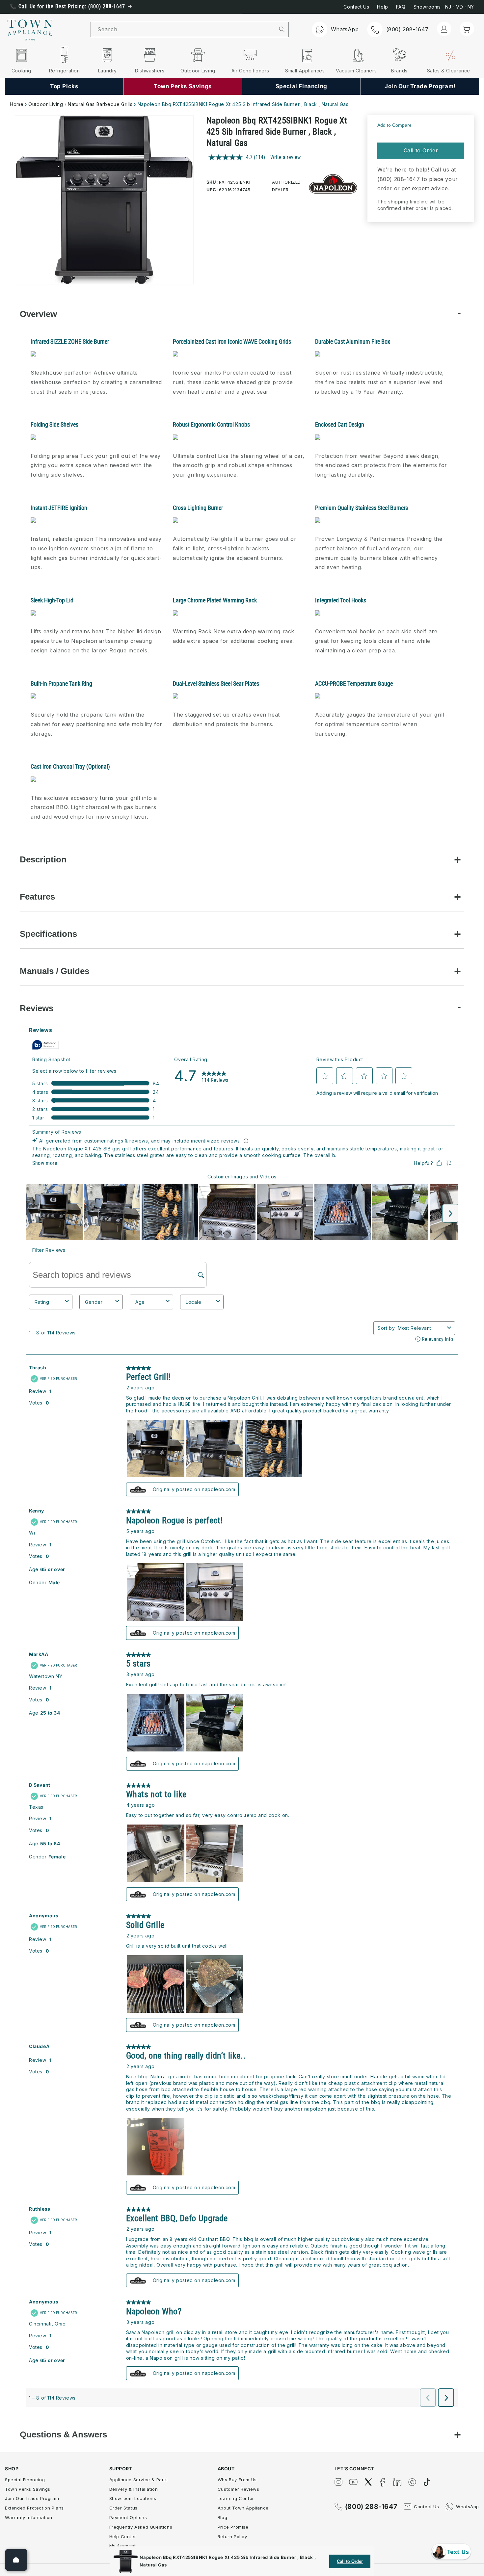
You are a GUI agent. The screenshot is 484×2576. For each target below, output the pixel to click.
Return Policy (232, 2537)
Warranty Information (29, 2517)
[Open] (16, 2560)
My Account (123, 2546)
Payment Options (128, 2517)
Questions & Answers (63, 2434)
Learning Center (236, 2498)
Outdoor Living (46, 104)
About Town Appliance (243, 2508)
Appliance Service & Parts (139, 2480)
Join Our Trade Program (32, 2498)
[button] (467, 29)
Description (43, 859)
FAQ (401, 7)
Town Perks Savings (28, 2489)
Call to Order (421, 150)
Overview (38, 314)
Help (382, 7)
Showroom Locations (133, 2498)
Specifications (48, 934)
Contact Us (356, 7)
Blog (222, 2517)
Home (17, 104)
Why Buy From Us (237, 2480)
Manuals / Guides (54, 971)
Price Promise (233, 2527)
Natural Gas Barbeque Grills (100, 104)
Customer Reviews (239, 2489)
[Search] (282, 29)
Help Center (123, 2537)
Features (37, 897)
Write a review (285, 157)
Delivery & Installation (134, 2489)
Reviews (37, 1008)
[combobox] (183, 29)
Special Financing (25, 2480)
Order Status (123, 2508)
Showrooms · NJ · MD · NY (444, 7)
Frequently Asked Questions (141, 2527)
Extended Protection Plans (34, 2508)
